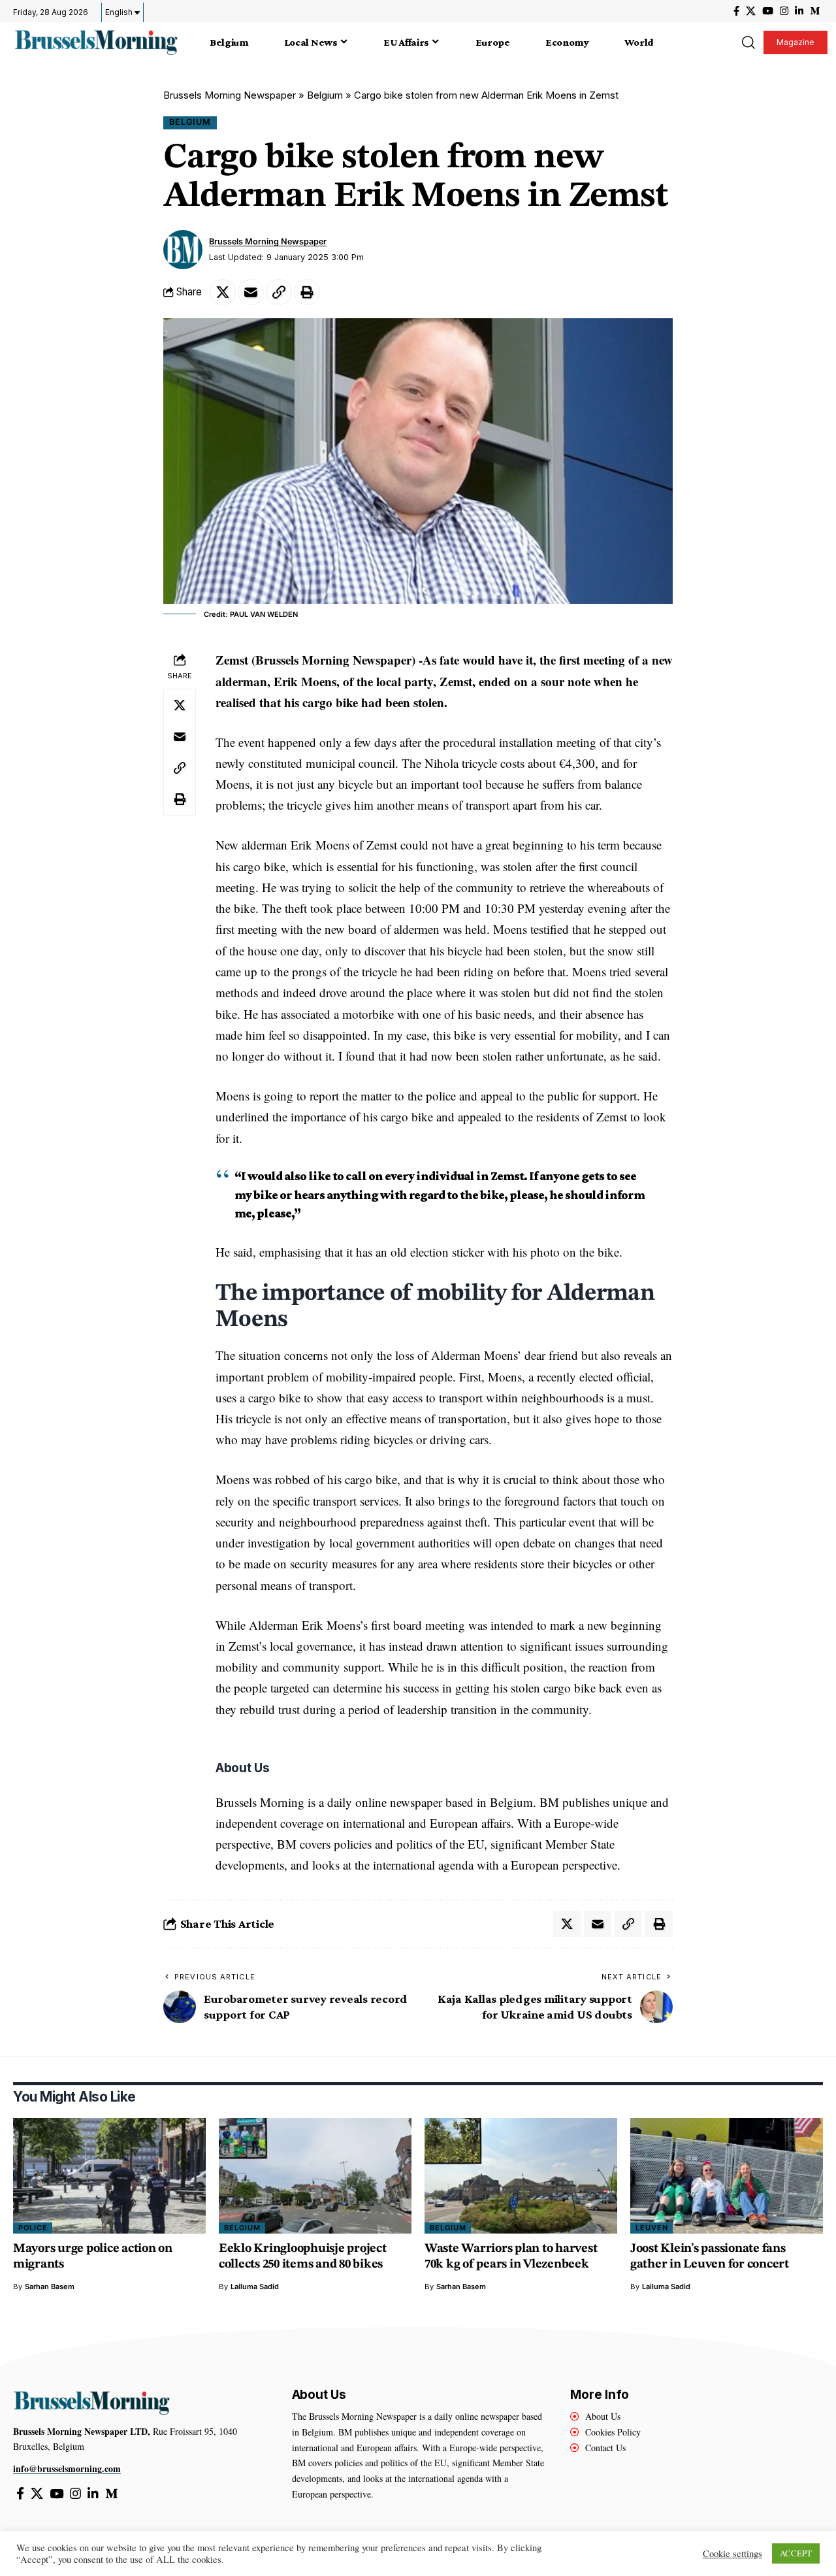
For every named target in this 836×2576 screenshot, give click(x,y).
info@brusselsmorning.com (67, 2469)
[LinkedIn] (799, 11)
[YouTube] (768, 11)
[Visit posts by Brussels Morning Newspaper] (183, 250)
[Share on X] (223, 292)
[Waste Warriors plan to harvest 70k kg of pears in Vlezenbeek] (521, 2176)
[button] (748, 42)
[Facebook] (736, 11)
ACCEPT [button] (796, 2553)
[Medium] (815, 11)
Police (33, 2228)
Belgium (325, 95)
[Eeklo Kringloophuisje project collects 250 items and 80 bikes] (315, 2176)
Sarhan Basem (50, 2287)
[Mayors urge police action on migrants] (109, 2176)
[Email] (251, 292)
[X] (751, 11)
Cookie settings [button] (732, 2554)
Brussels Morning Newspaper (230, 95)
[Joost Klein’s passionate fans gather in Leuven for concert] (727, 2176)
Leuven (652, 2228)
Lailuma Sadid (255, 2287)
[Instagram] (784, 11)
